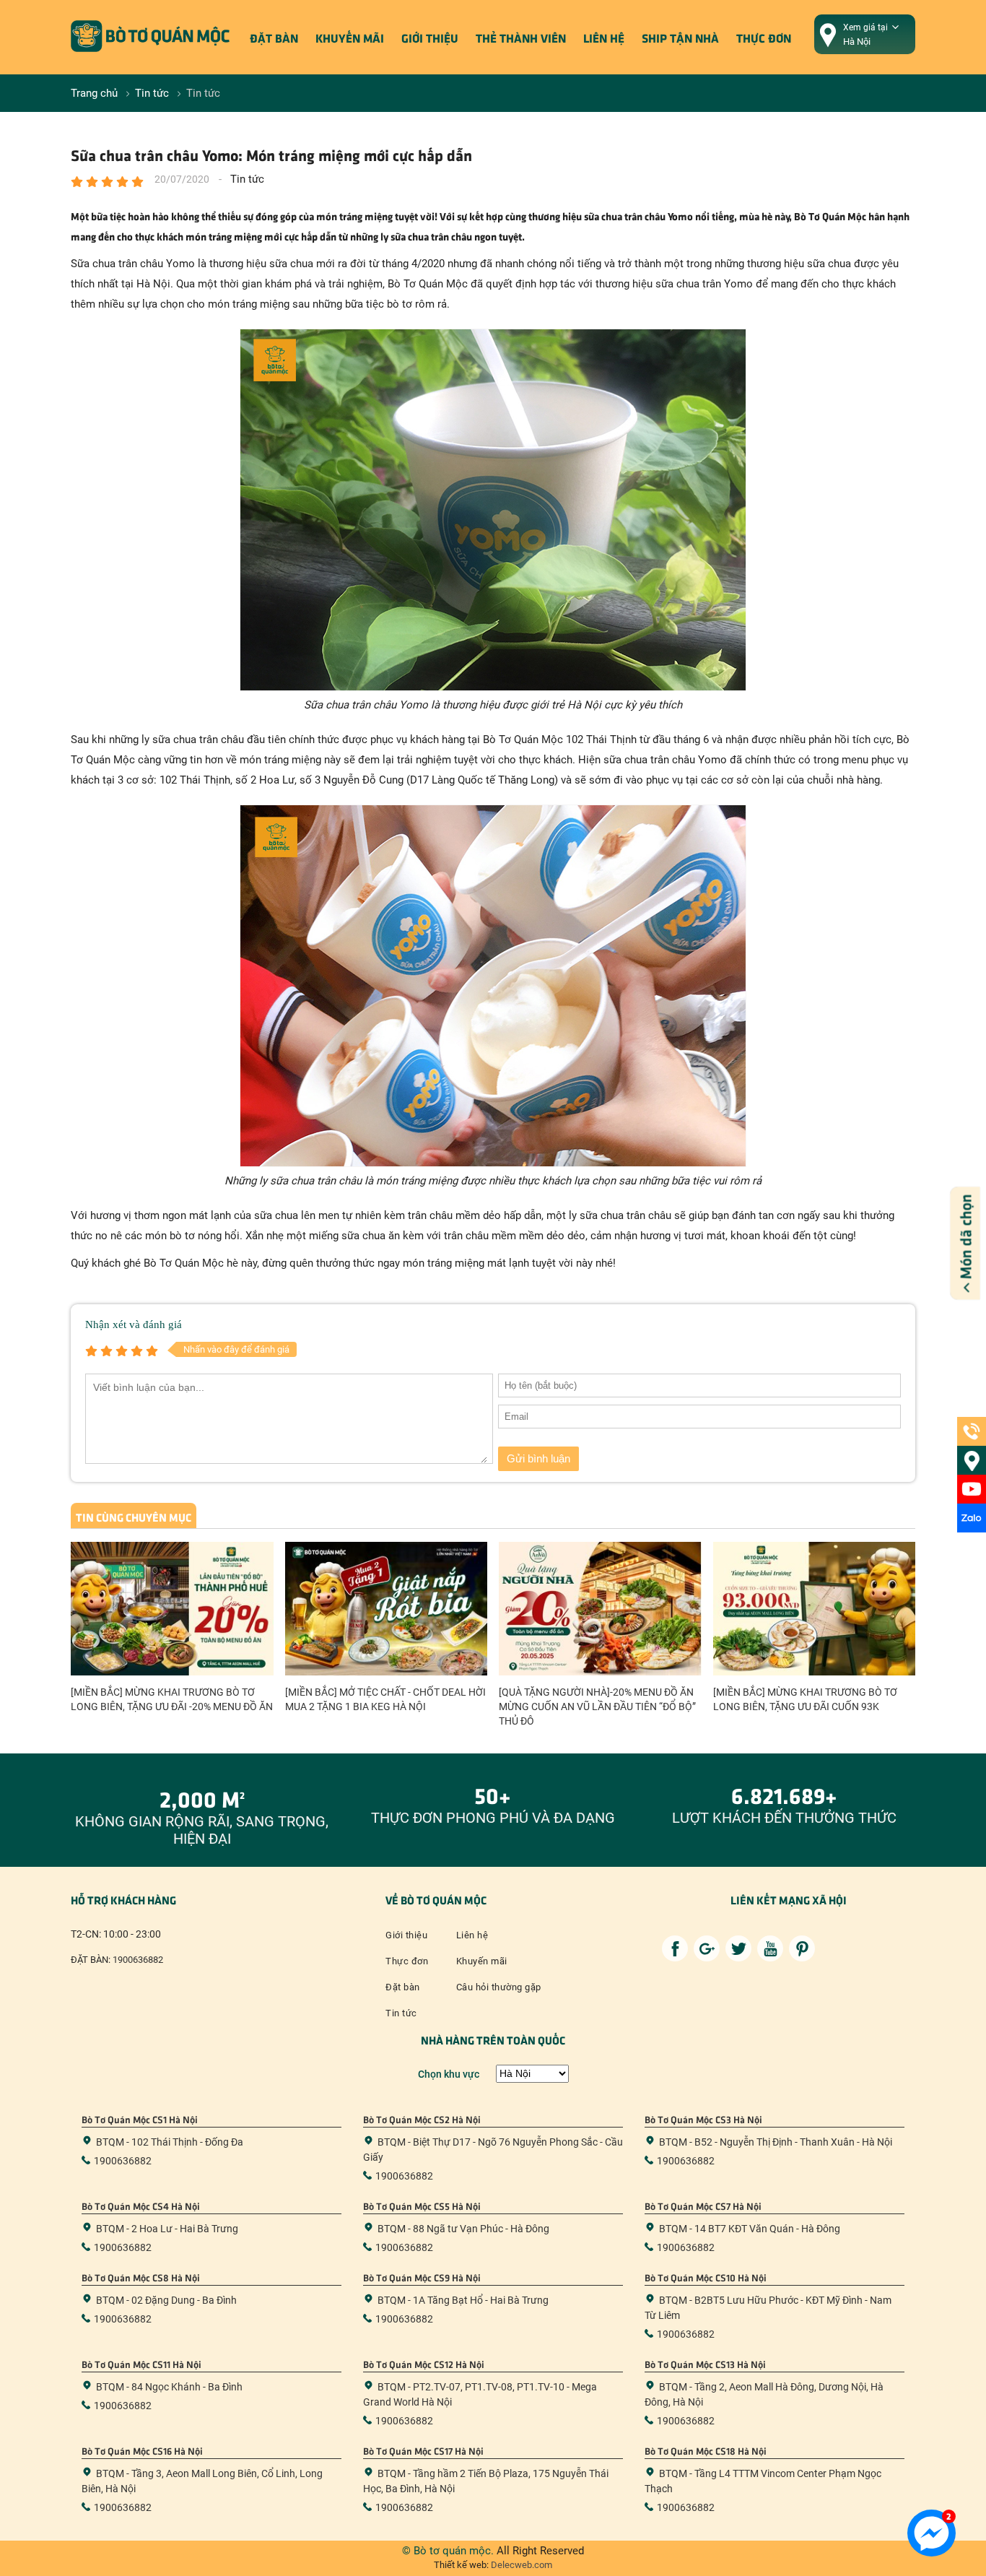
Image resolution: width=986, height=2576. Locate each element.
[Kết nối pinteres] (802, 1948)
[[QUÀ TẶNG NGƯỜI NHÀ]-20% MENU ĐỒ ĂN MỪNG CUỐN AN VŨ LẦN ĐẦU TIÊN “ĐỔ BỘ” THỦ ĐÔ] (600, 1609)
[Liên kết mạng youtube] (972, 1489)
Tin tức (401, 2013)
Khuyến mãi (350, 38)
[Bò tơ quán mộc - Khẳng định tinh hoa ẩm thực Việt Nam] (150, 69)
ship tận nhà (680, 38)
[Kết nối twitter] (738, 1948)
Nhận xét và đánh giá (134, 1324)
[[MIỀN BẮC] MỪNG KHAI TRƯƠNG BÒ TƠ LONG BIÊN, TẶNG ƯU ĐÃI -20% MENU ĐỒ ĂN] (172, 1609)
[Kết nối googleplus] (707, 1948)
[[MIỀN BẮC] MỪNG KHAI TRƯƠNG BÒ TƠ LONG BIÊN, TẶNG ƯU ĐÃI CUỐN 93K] (815, 1609)
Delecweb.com (520, 2565)
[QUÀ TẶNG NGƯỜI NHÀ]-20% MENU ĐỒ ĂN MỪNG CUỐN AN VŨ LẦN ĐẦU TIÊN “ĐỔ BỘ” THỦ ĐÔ (597, 1707)
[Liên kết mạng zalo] (972, 1518)
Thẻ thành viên (521, 38)
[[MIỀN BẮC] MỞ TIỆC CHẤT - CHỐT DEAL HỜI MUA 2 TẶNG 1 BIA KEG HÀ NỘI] (387, 1609)
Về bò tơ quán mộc (436, 1899)
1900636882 (138, 1960)
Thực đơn (764, 38)
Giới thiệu (430, 38)
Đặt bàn (274, 38)
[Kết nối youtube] (770, 1948)
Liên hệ (604, 38)
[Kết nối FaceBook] (675, 1948)
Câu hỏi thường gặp (499, 1987)
